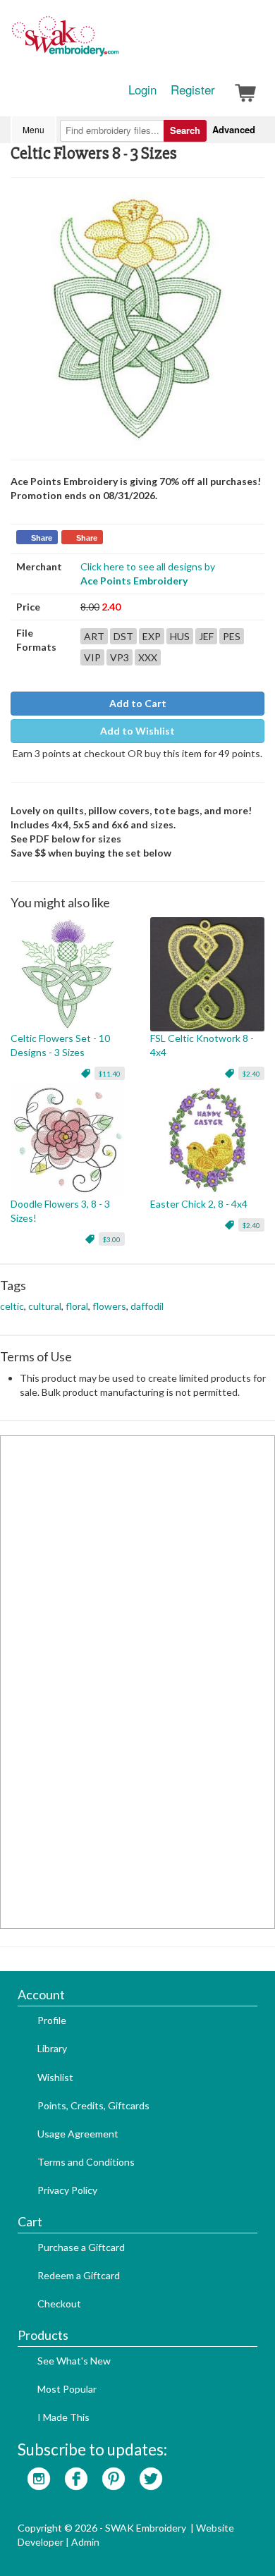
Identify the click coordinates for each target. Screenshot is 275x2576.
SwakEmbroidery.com (116, 42)
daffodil (147, 1306)
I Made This (63, 2417)
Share (42, 538)
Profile (52, 2020)
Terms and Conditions (86, 2162)
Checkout (59, 2304)
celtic (12, 1306)
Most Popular (67, 2389)
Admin (85, 2542)
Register (193, 90)
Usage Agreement (78, 2134)
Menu (33, 129)
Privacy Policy (67, 2190)
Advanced (234, 129)
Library (52, 2048)
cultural (45, 1306)
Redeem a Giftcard (79, 2275)
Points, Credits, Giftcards (93, 2105)
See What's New (74, 2361)
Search (185, 130)
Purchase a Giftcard (81, 2247)
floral (77, 1306)
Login (142, 90)
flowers (109, 1306)
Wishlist (55, 2077)
